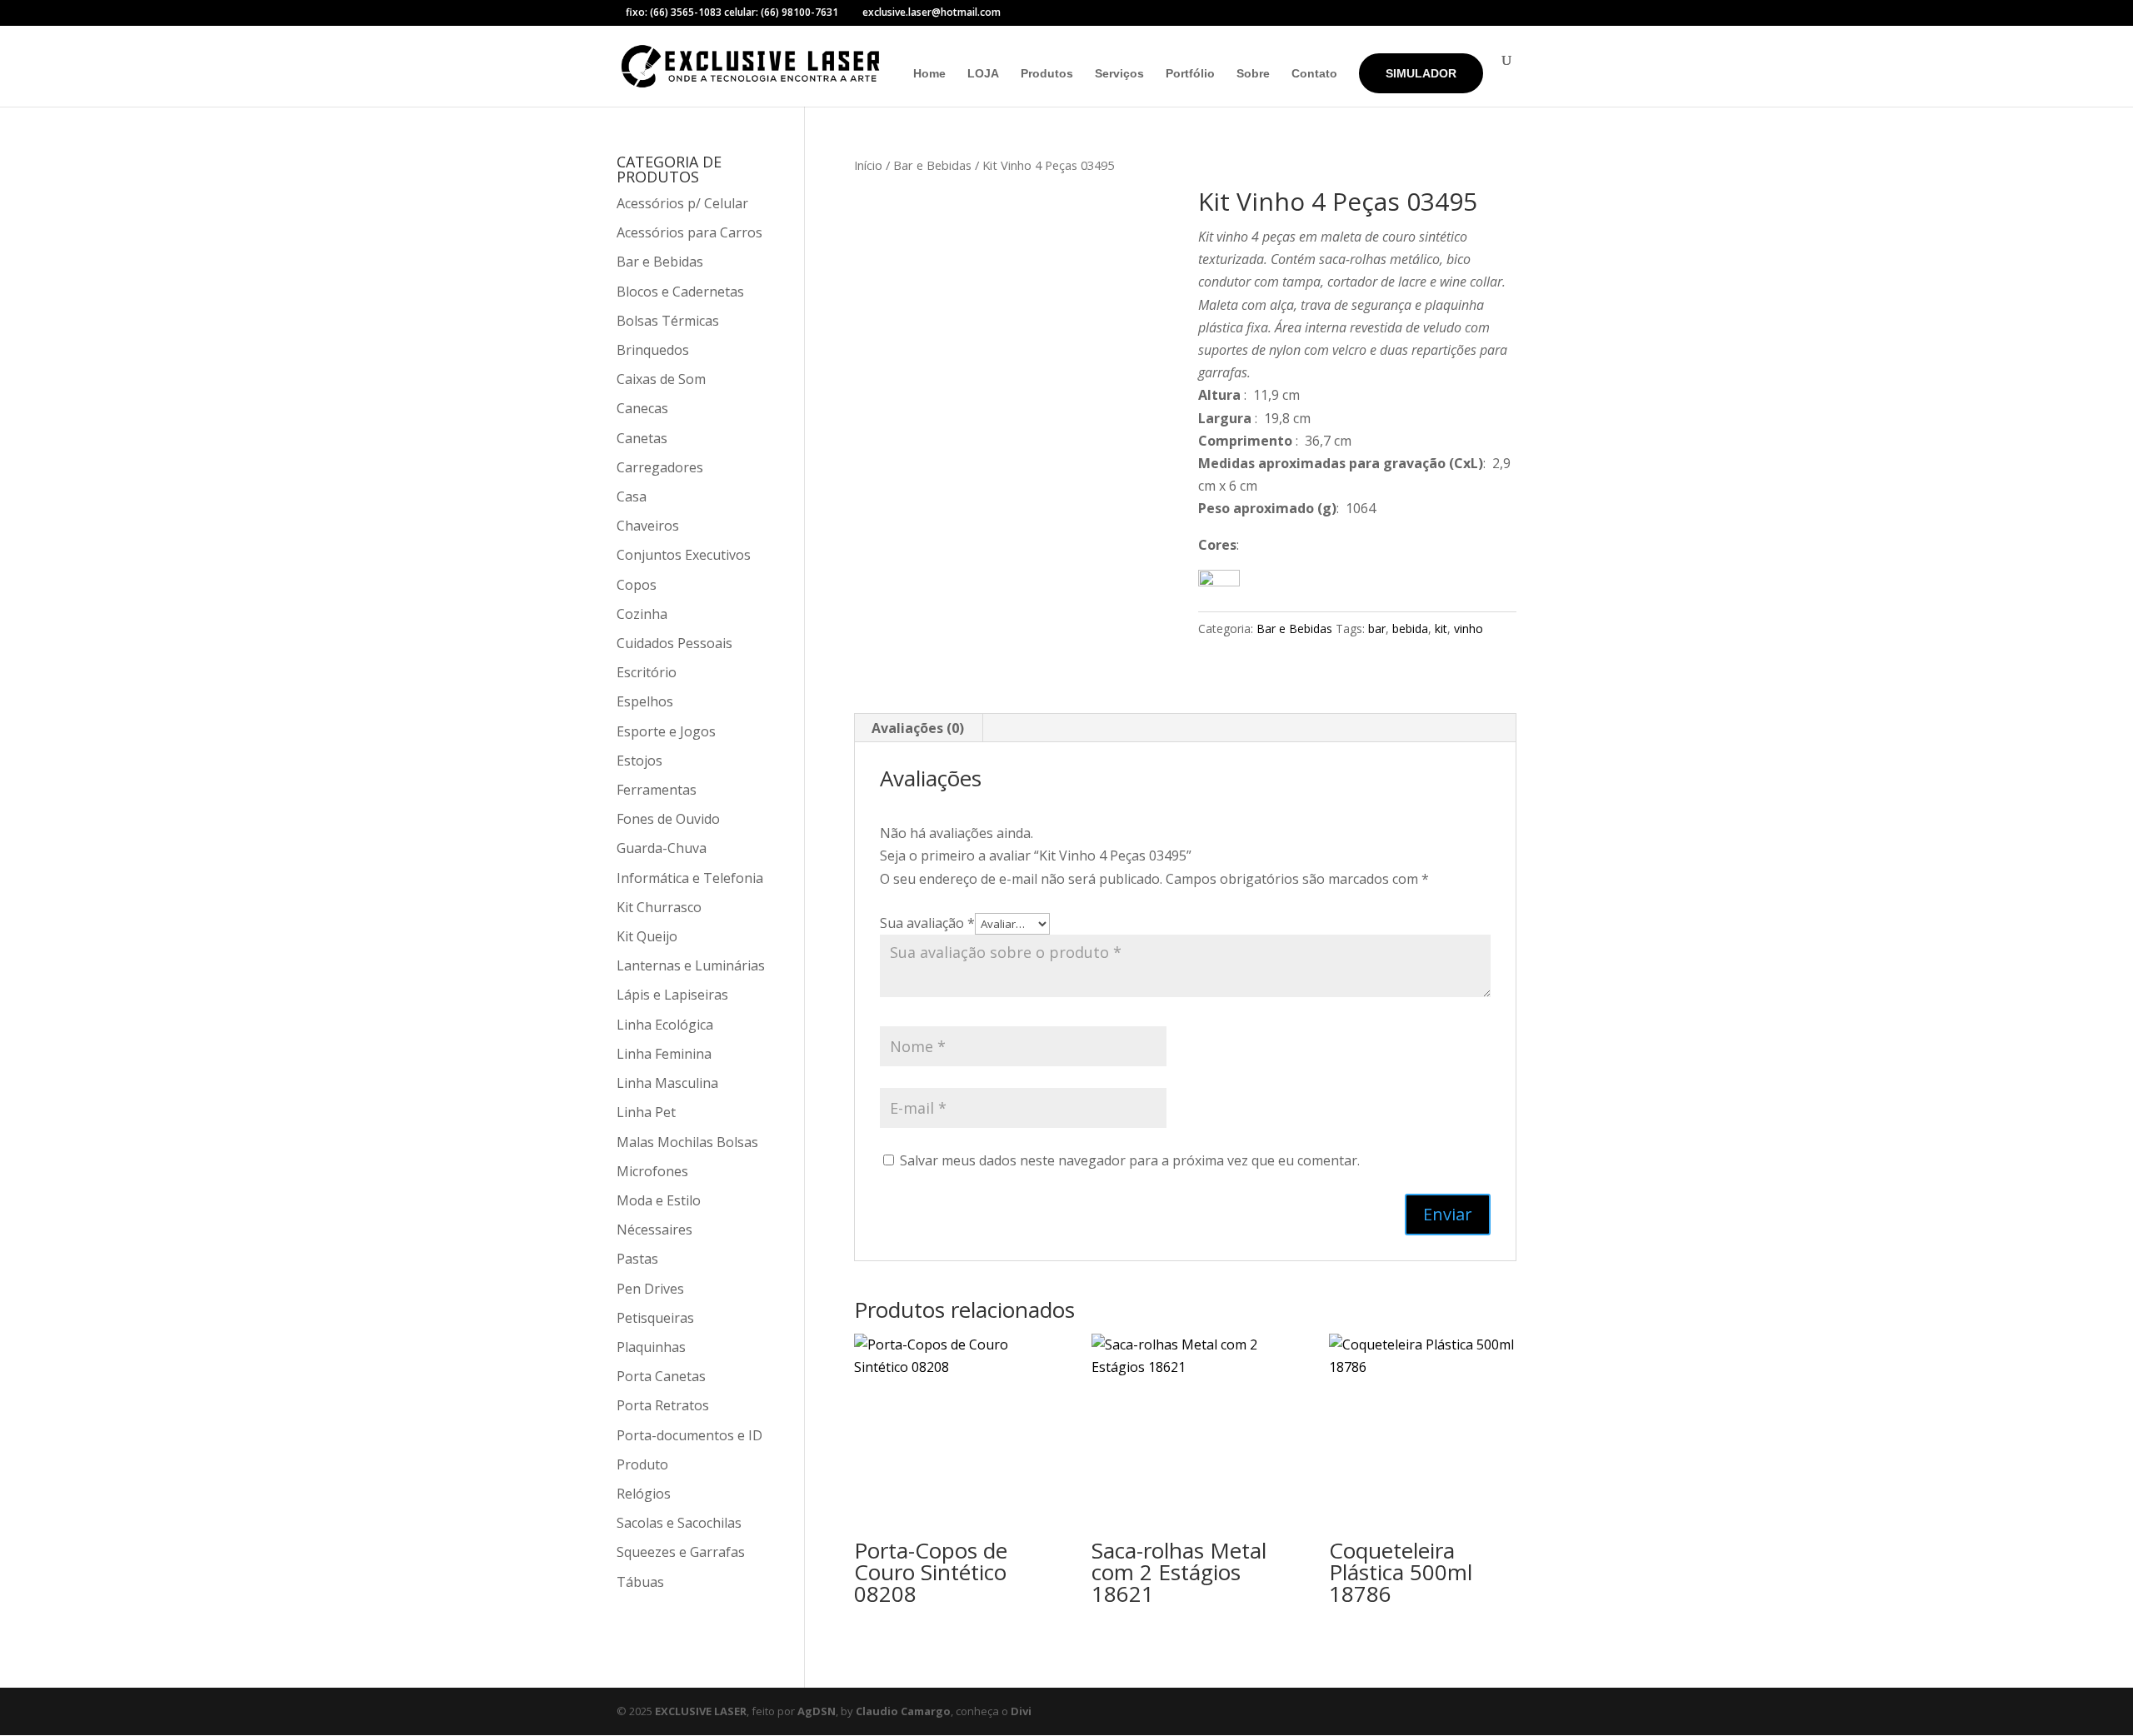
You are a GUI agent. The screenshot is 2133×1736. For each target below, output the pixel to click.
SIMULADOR (1421, 73)
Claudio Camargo (903, 1711)
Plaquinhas (651, 1347)
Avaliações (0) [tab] (918, 728)
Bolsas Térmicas (668, 321)
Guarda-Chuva (662, 848)
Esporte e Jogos (666, 731)
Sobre (1253, 74)
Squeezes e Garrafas (681, 1552)
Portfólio (1190, 74)
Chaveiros (648, 526)
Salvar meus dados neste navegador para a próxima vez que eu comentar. (1130, 1160)
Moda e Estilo (659, 1200)
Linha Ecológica (665, 1025)
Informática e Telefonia (690, 878)
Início (868, 165)
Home (929, 74)
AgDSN (817, 1711)
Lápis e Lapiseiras (672, 995)
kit (1441, 629)
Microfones (652, 1171)
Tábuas (640, 1582)
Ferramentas (657, 790)
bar (1377, 629)
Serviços (1119, 74)
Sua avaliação (927, 923)
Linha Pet (646, 1112)
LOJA (983, 74)
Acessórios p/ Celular (682, 203)
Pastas (637, 1259)
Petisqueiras (655, 1318)
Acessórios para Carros (689, 232)
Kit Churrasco (659, 907)
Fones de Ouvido (668, 819)
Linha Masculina (667, 1083)
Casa (632, 496)
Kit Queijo (647, 936)
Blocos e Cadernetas (680, 292)
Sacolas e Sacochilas (679, 1523)
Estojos (639, 761)
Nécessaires (654, 1230)
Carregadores (660, 467)
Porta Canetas (661, 1376)
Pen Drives (650, 1289)
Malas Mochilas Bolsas (687, 1142)
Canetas (642, 438)
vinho (1469, 629)
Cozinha (642, 614)
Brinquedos (653, 350)
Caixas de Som (661, 379)
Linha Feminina (664, 1054)
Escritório (647, 672)
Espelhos (645, 701)
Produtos (1047, 74)
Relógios (644, 1494)
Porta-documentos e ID (689, 1435)
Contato (1314, 74)
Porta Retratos (663, 1405)
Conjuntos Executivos (684, 555)
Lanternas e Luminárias (691, 965)
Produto (642, 1464)
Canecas (642, 408)
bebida (1410, 629)
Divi (1021, 1711)
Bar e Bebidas (932, 165)
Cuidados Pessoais (674, 643)
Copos (637, 585)
